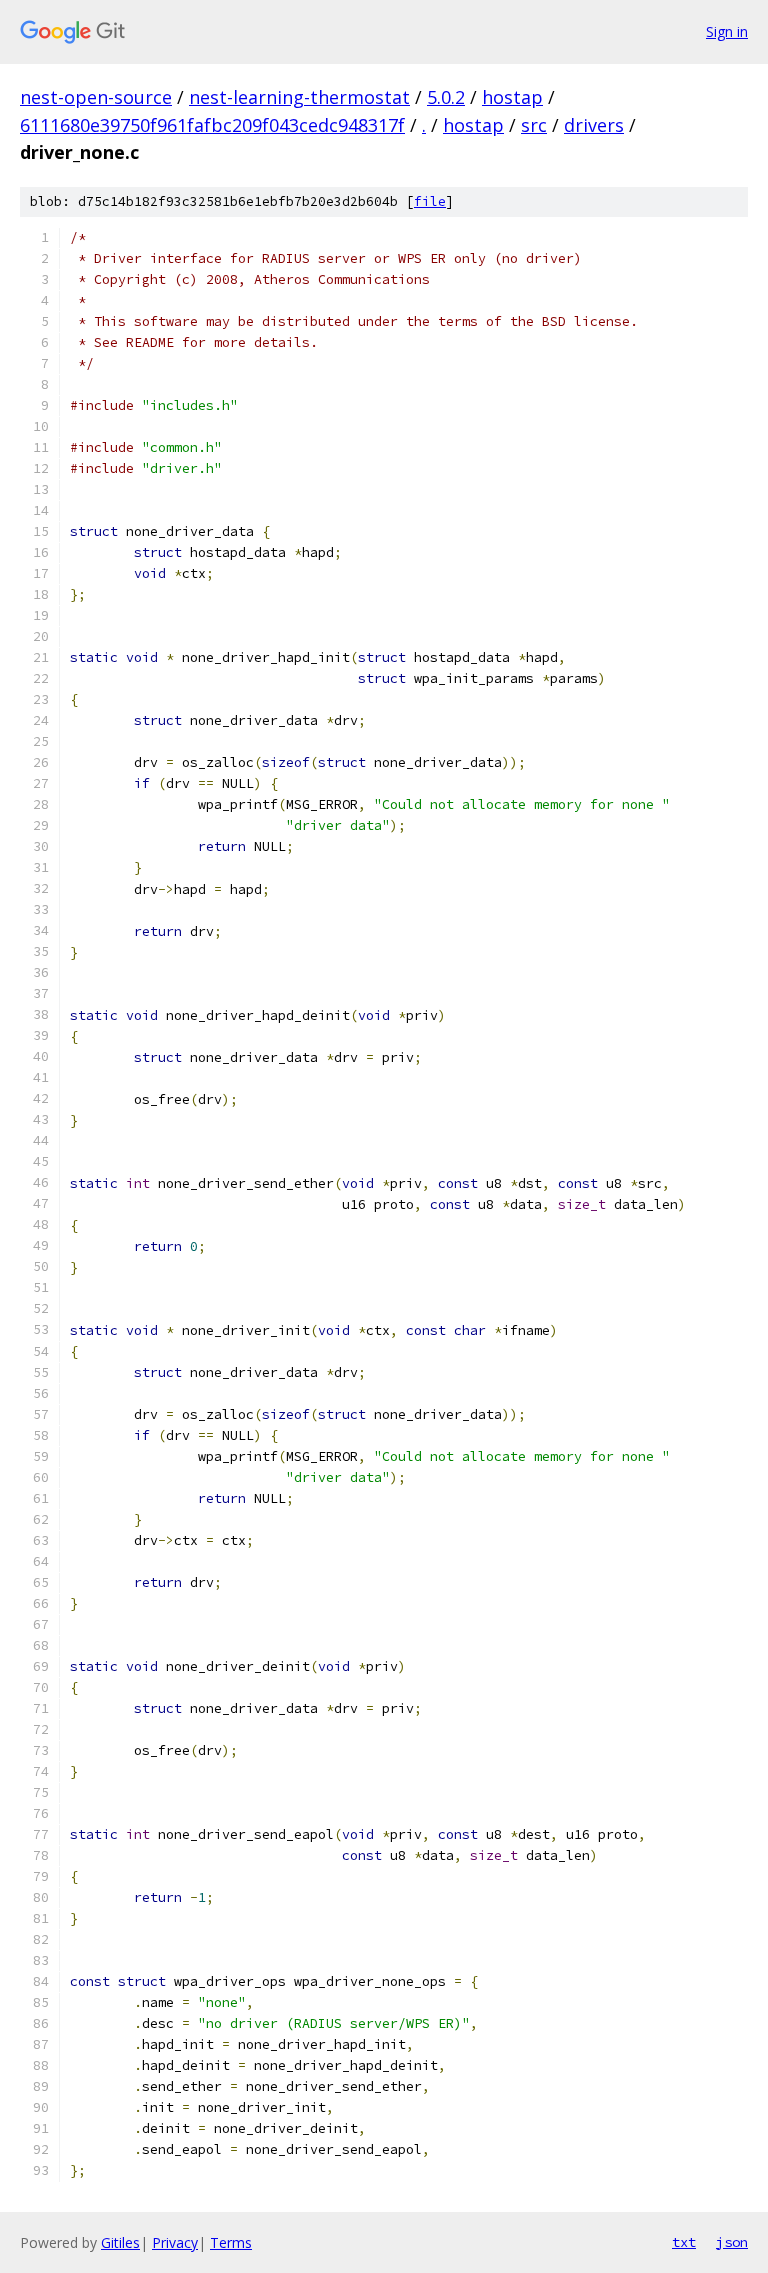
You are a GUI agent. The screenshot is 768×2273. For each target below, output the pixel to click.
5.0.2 (446, 97)
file (430, 201)
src (534, 125)
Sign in (727, 31)
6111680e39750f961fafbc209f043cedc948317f (212, 125)
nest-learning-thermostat (299, 97)
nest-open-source (96, 97)
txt (684, 2242)
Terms (231, 2242)
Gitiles (120, 2242)
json (732, 2242)
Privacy (175, 2242)
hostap (512, 97)
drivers (594, 125)
